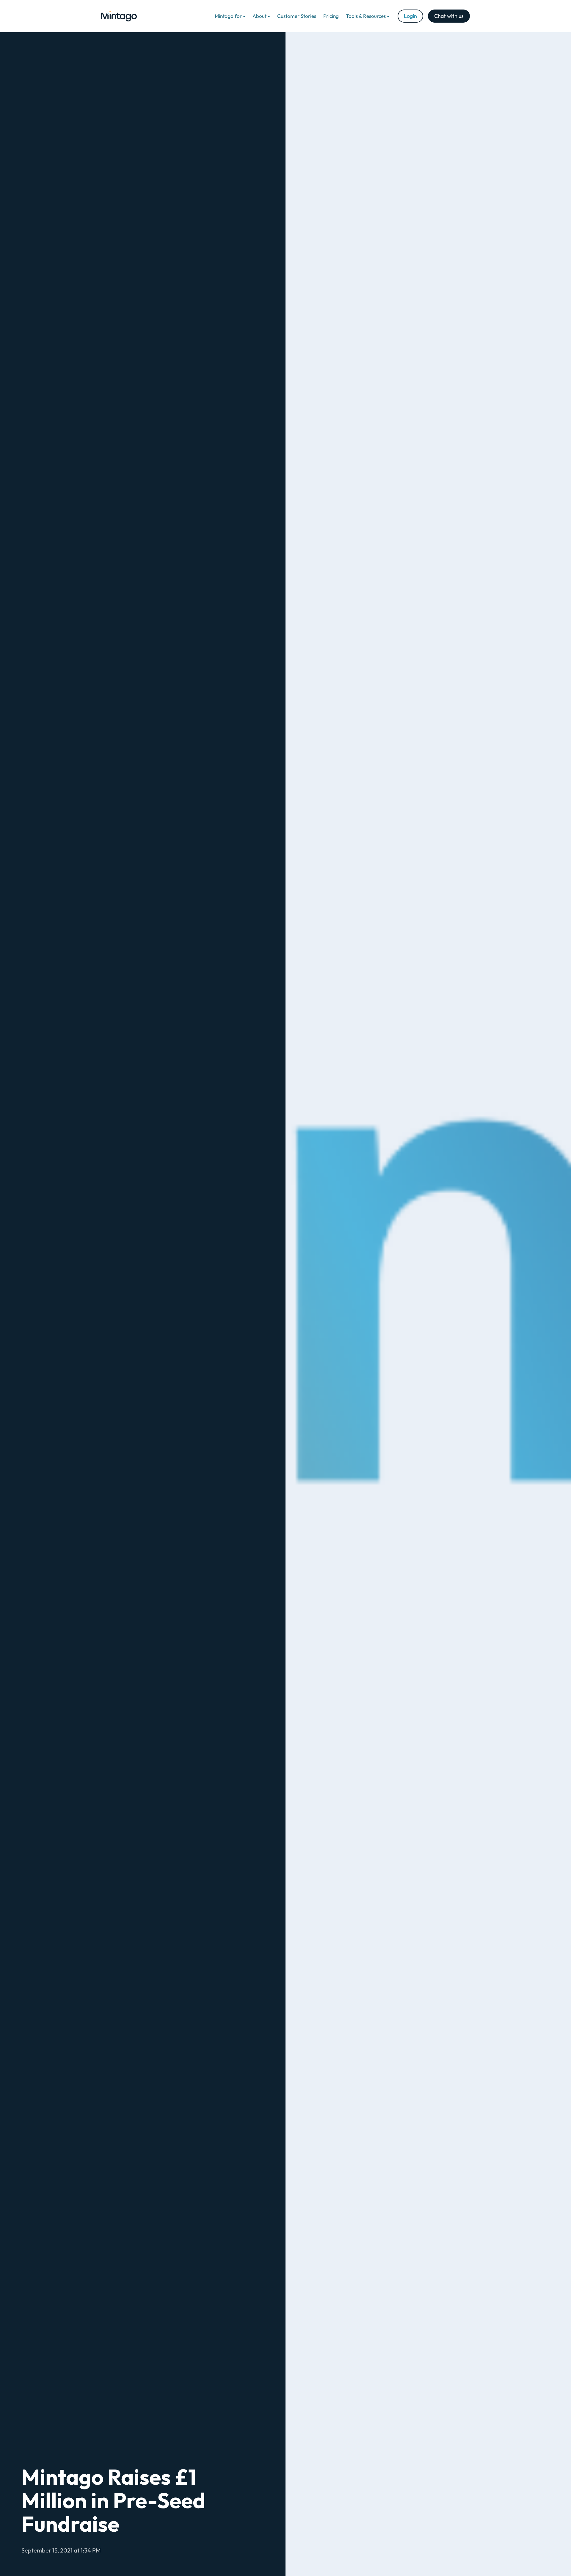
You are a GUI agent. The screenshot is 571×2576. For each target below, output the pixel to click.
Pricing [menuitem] (331, 16)
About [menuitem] (259, 16)
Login (410, 16)
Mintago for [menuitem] (228, 16)
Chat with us (449, 16)
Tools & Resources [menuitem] (366, 16)
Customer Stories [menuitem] (297, 16)
